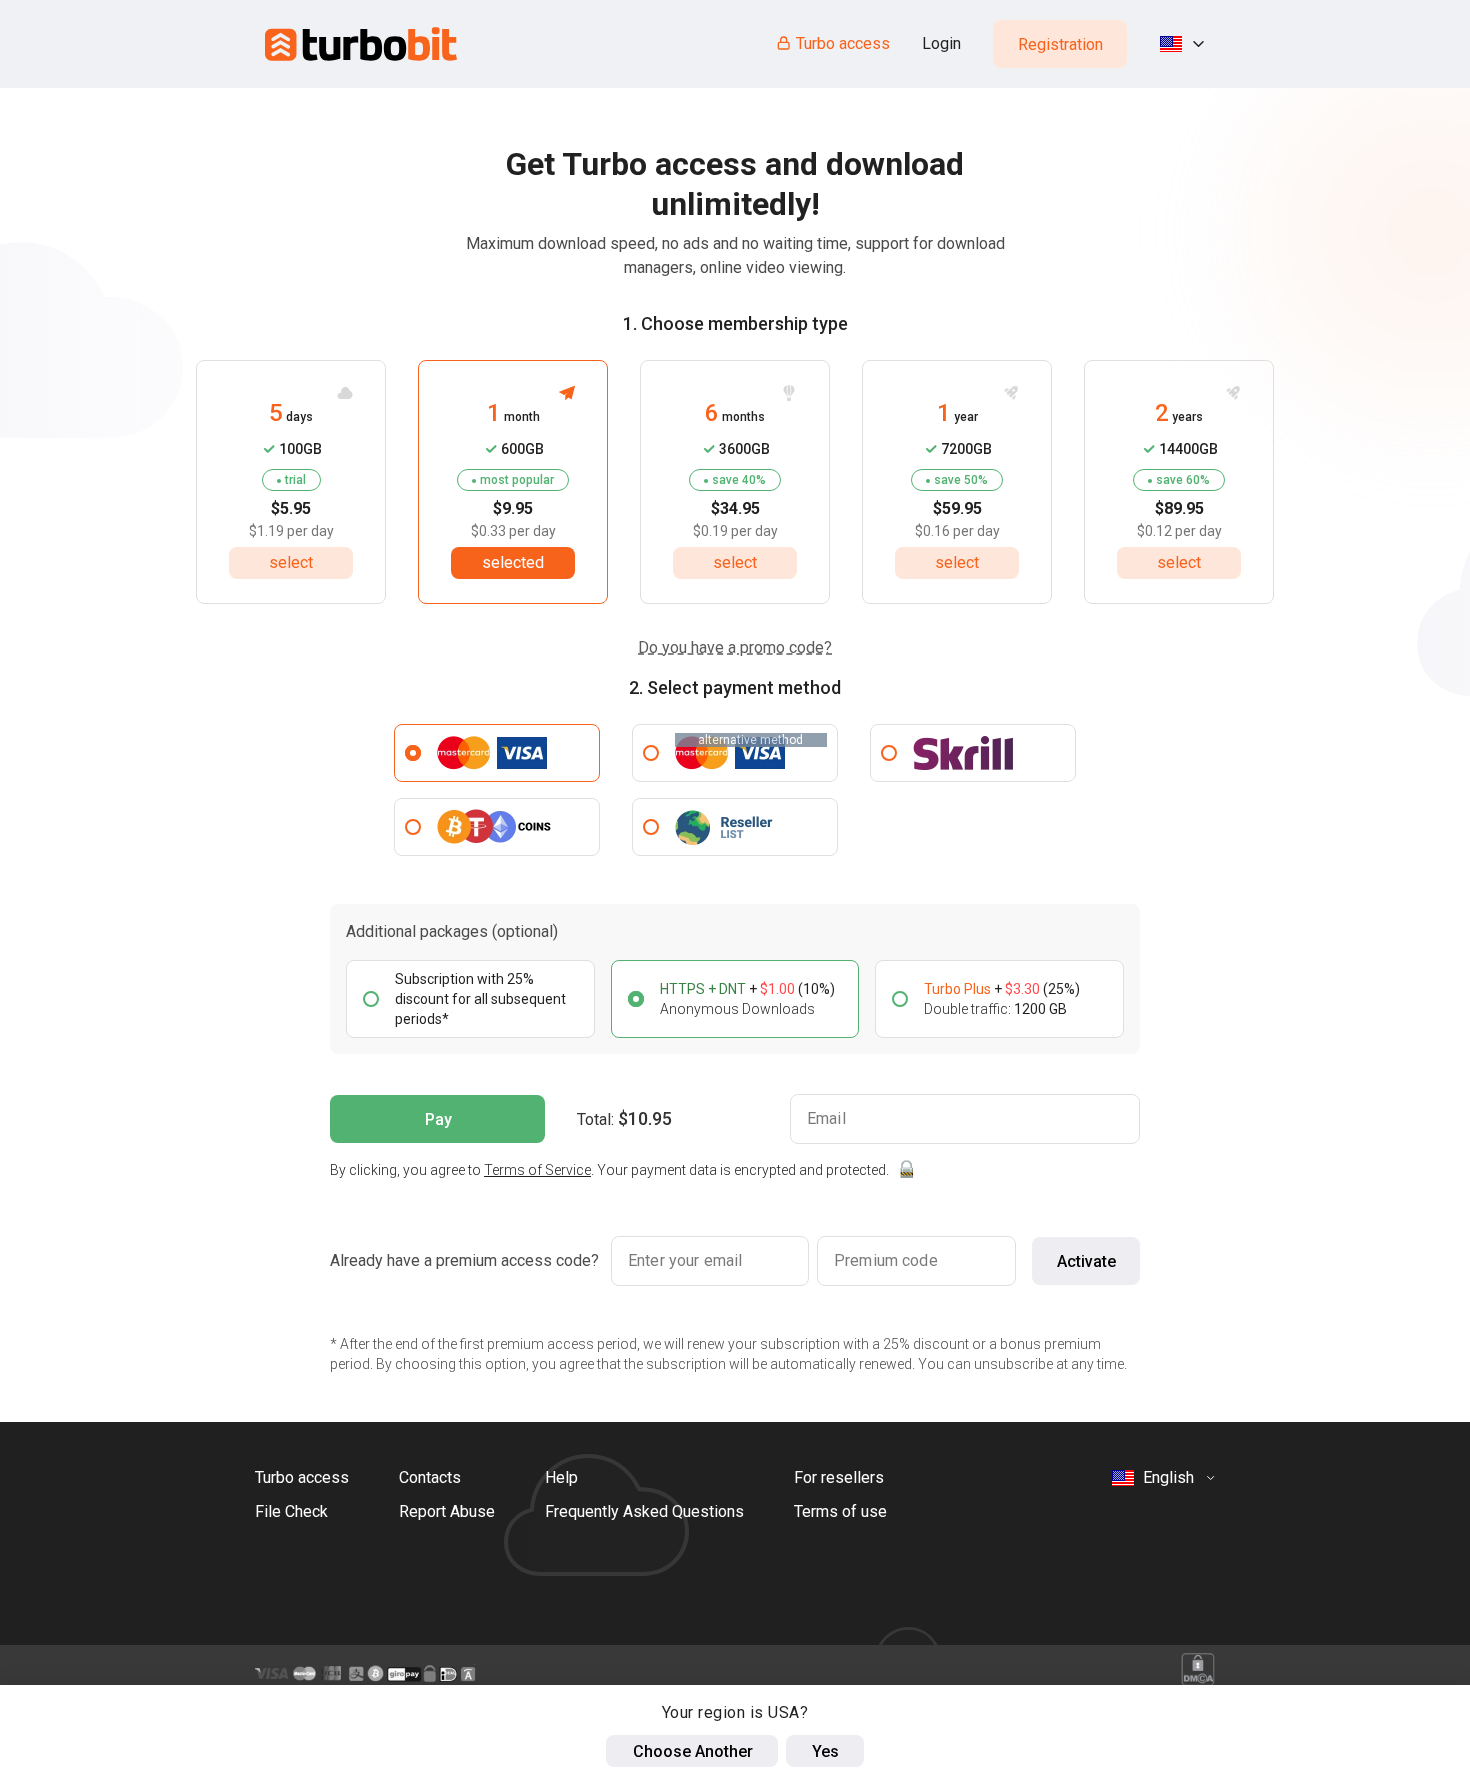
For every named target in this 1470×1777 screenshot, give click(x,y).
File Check (291, 1511)
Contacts (430, 1477)
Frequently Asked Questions (644, 1511)
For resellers (839, 1477)
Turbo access (843, 43)
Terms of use (840, 1511)
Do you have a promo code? (735, 647)
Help (561, 1477)
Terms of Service (537, 1170)
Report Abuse (447, 1511)
